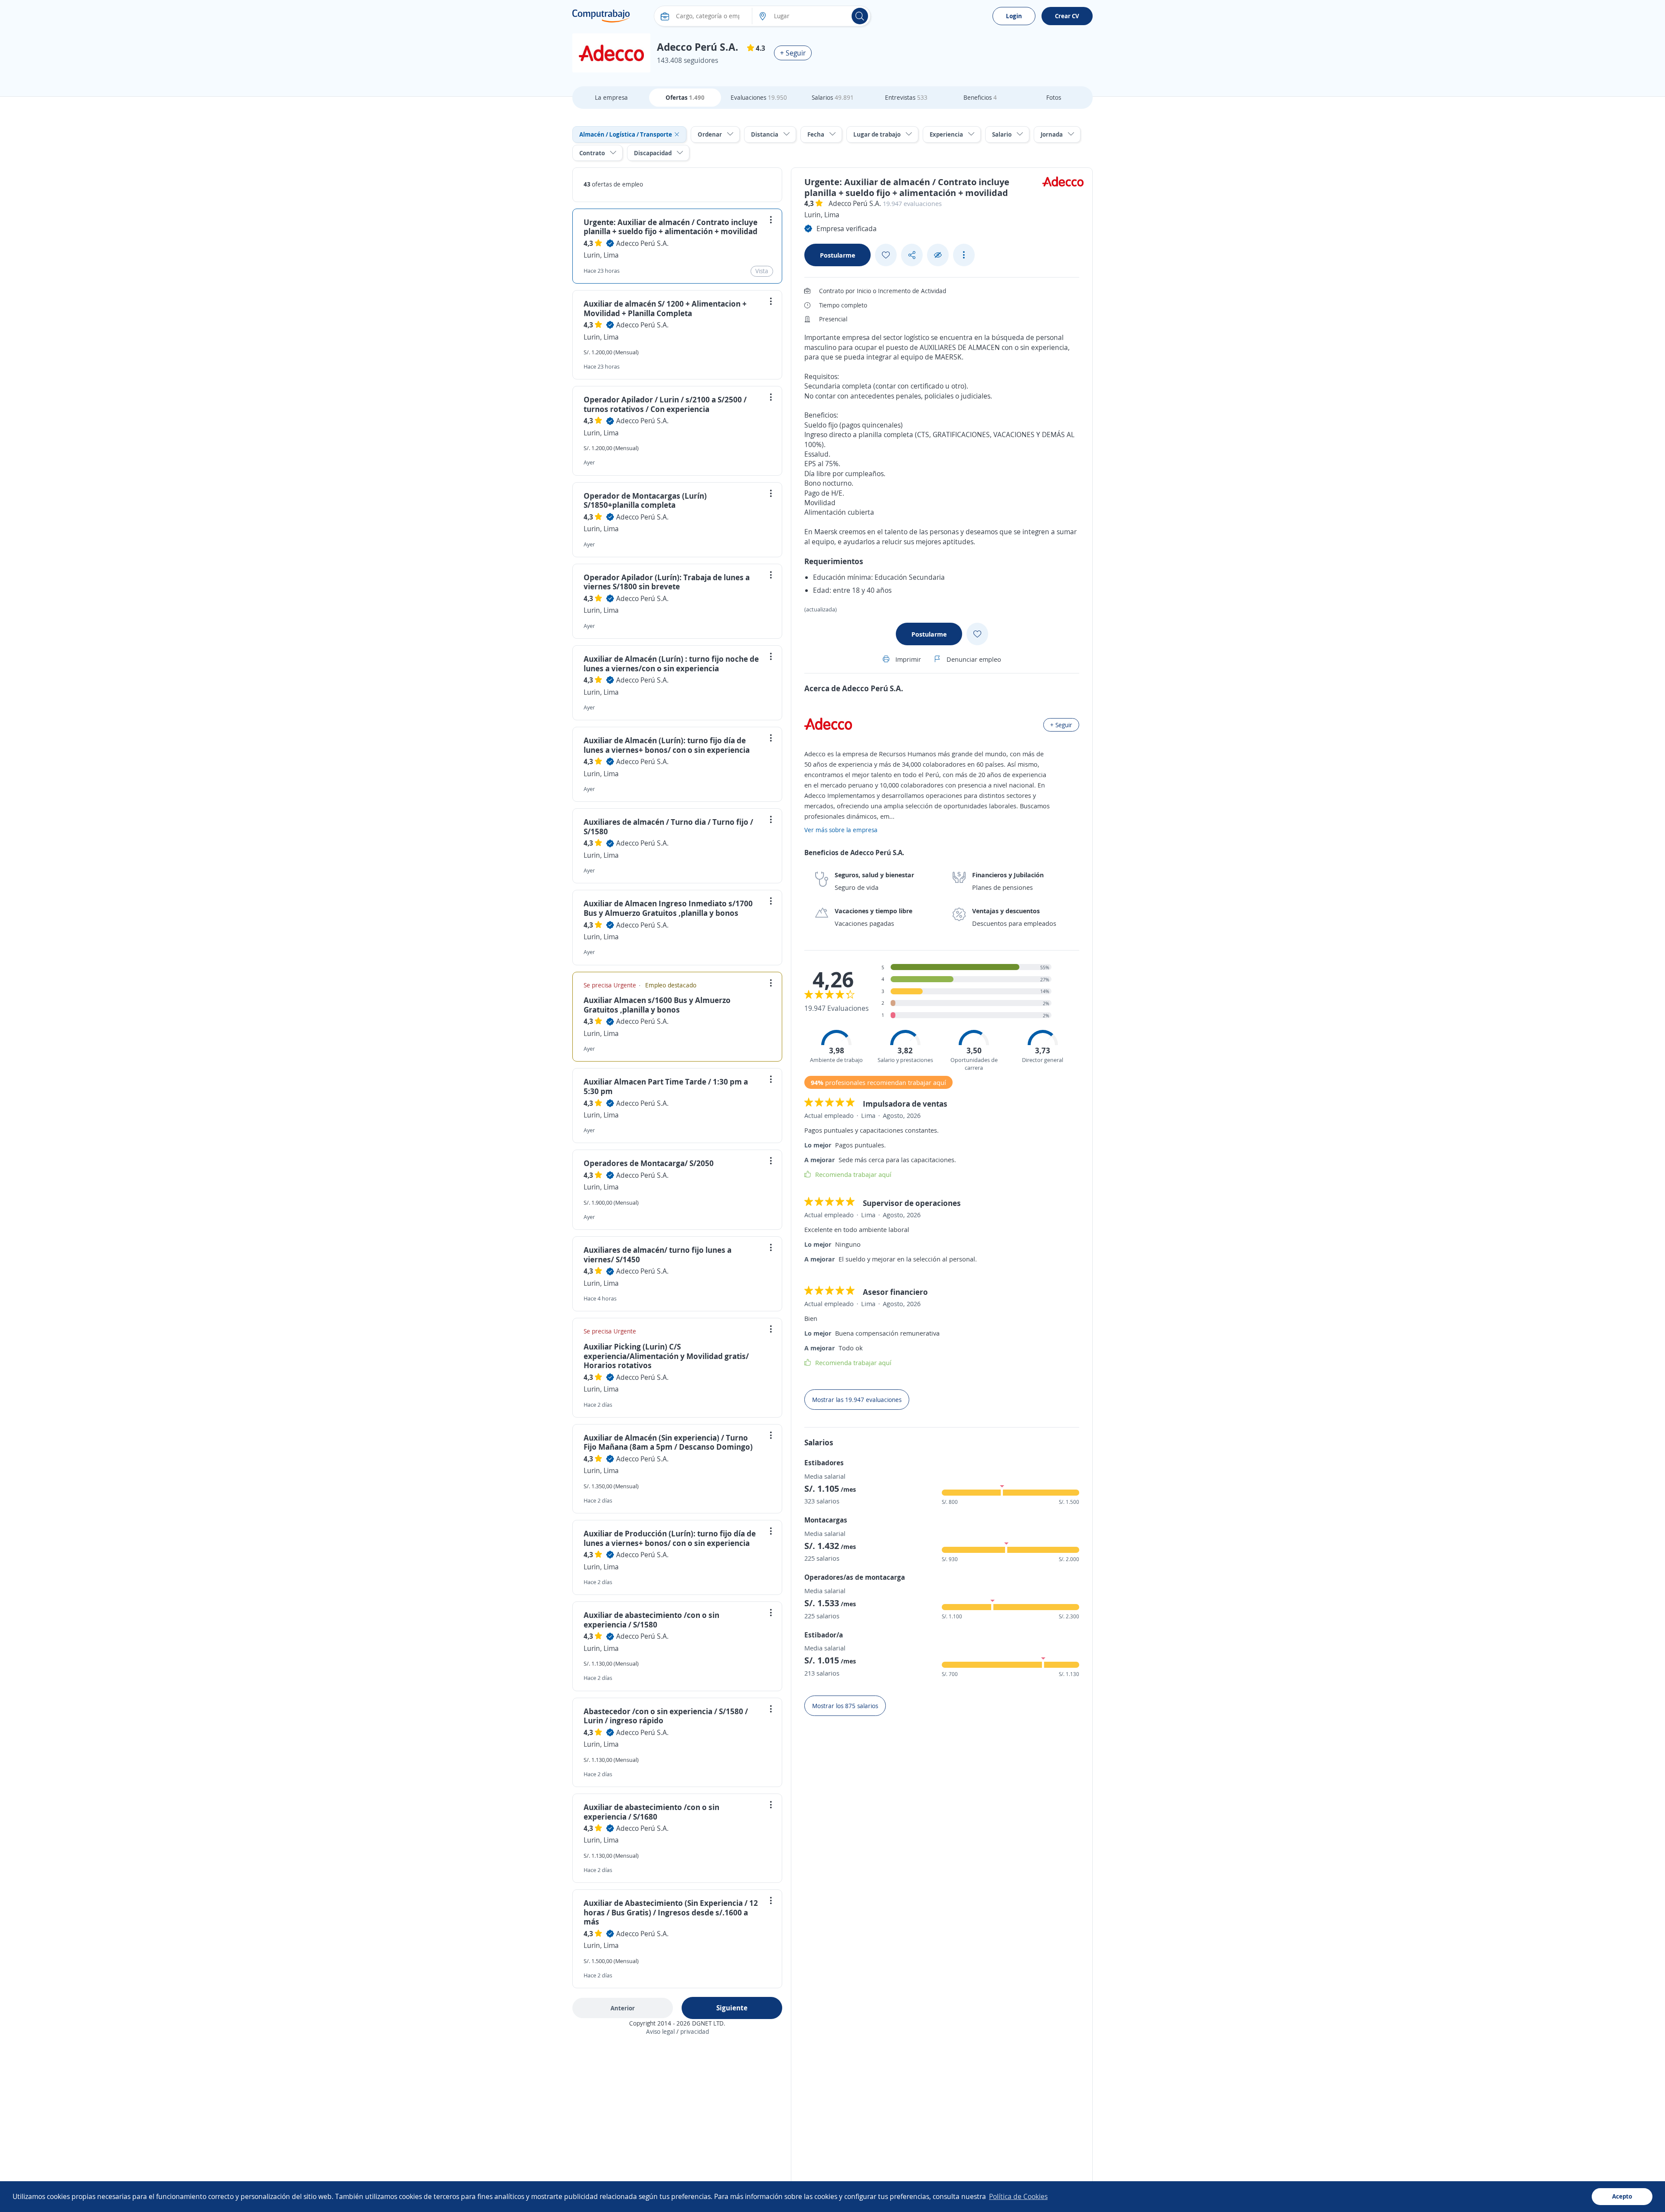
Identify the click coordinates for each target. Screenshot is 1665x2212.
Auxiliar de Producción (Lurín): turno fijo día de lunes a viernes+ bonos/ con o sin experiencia (670, 1538)
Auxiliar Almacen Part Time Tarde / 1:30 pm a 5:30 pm (666, 1086)
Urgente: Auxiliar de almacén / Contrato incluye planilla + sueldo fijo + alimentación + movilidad (671, 227)
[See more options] (964, 255)
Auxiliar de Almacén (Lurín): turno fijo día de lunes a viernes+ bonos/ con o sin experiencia (667, 745)
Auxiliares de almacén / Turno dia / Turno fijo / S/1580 (668, 827)
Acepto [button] (1622, 2196)
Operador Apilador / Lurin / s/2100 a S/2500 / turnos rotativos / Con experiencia (665, 404)
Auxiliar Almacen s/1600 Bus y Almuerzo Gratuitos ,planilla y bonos (657, 1005)
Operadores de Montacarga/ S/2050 (649, 1163)
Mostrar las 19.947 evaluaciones (857, 1400)
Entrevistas (906, 97)
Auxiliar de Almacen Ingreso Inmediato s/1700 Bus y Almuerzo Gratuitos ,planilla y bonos (668, 908)
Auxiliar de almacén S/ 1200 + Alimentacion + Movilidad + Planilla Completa (665, 308)
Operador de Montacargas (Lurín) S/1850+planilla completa (645, 500)
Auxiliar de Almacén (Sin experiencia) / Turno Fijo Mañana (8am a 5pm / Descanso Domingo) (668, 1442)
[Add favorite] (886, 255)
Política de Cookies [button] (1018, 2196)
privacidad (695, 2031)
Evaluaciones (759, 97)
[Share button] (912, 255)
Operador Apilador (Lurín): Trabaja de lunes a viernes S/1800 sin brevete (667, 582)
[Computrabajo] (601, 16)
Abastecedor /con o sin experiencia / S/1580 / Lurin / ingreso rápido (666, 1716)
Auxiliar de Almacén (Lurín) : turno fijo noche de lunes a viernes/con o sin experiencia (671, 663)
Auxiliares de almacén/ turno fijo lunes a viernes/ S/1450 (658, 1255)
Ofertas (685, 97)
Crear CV (1067, 16)
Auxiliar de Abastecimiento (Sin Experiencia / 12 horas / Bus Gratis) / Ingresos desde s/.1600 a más (671, 1912)
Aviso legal (660, 2031)
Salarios (833, 97)
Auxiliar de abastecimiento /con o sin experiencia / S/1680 (651, 1812)
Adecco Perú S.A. (642, 243)
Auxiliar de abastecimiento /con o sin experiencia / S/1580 (651, 1620)
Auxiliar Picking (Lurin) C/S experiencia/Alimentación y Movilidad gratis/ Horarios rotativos (666, 1356)
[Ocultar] (938, 255)
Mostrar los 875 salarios (845, 1706)
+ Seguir (793, 53)
